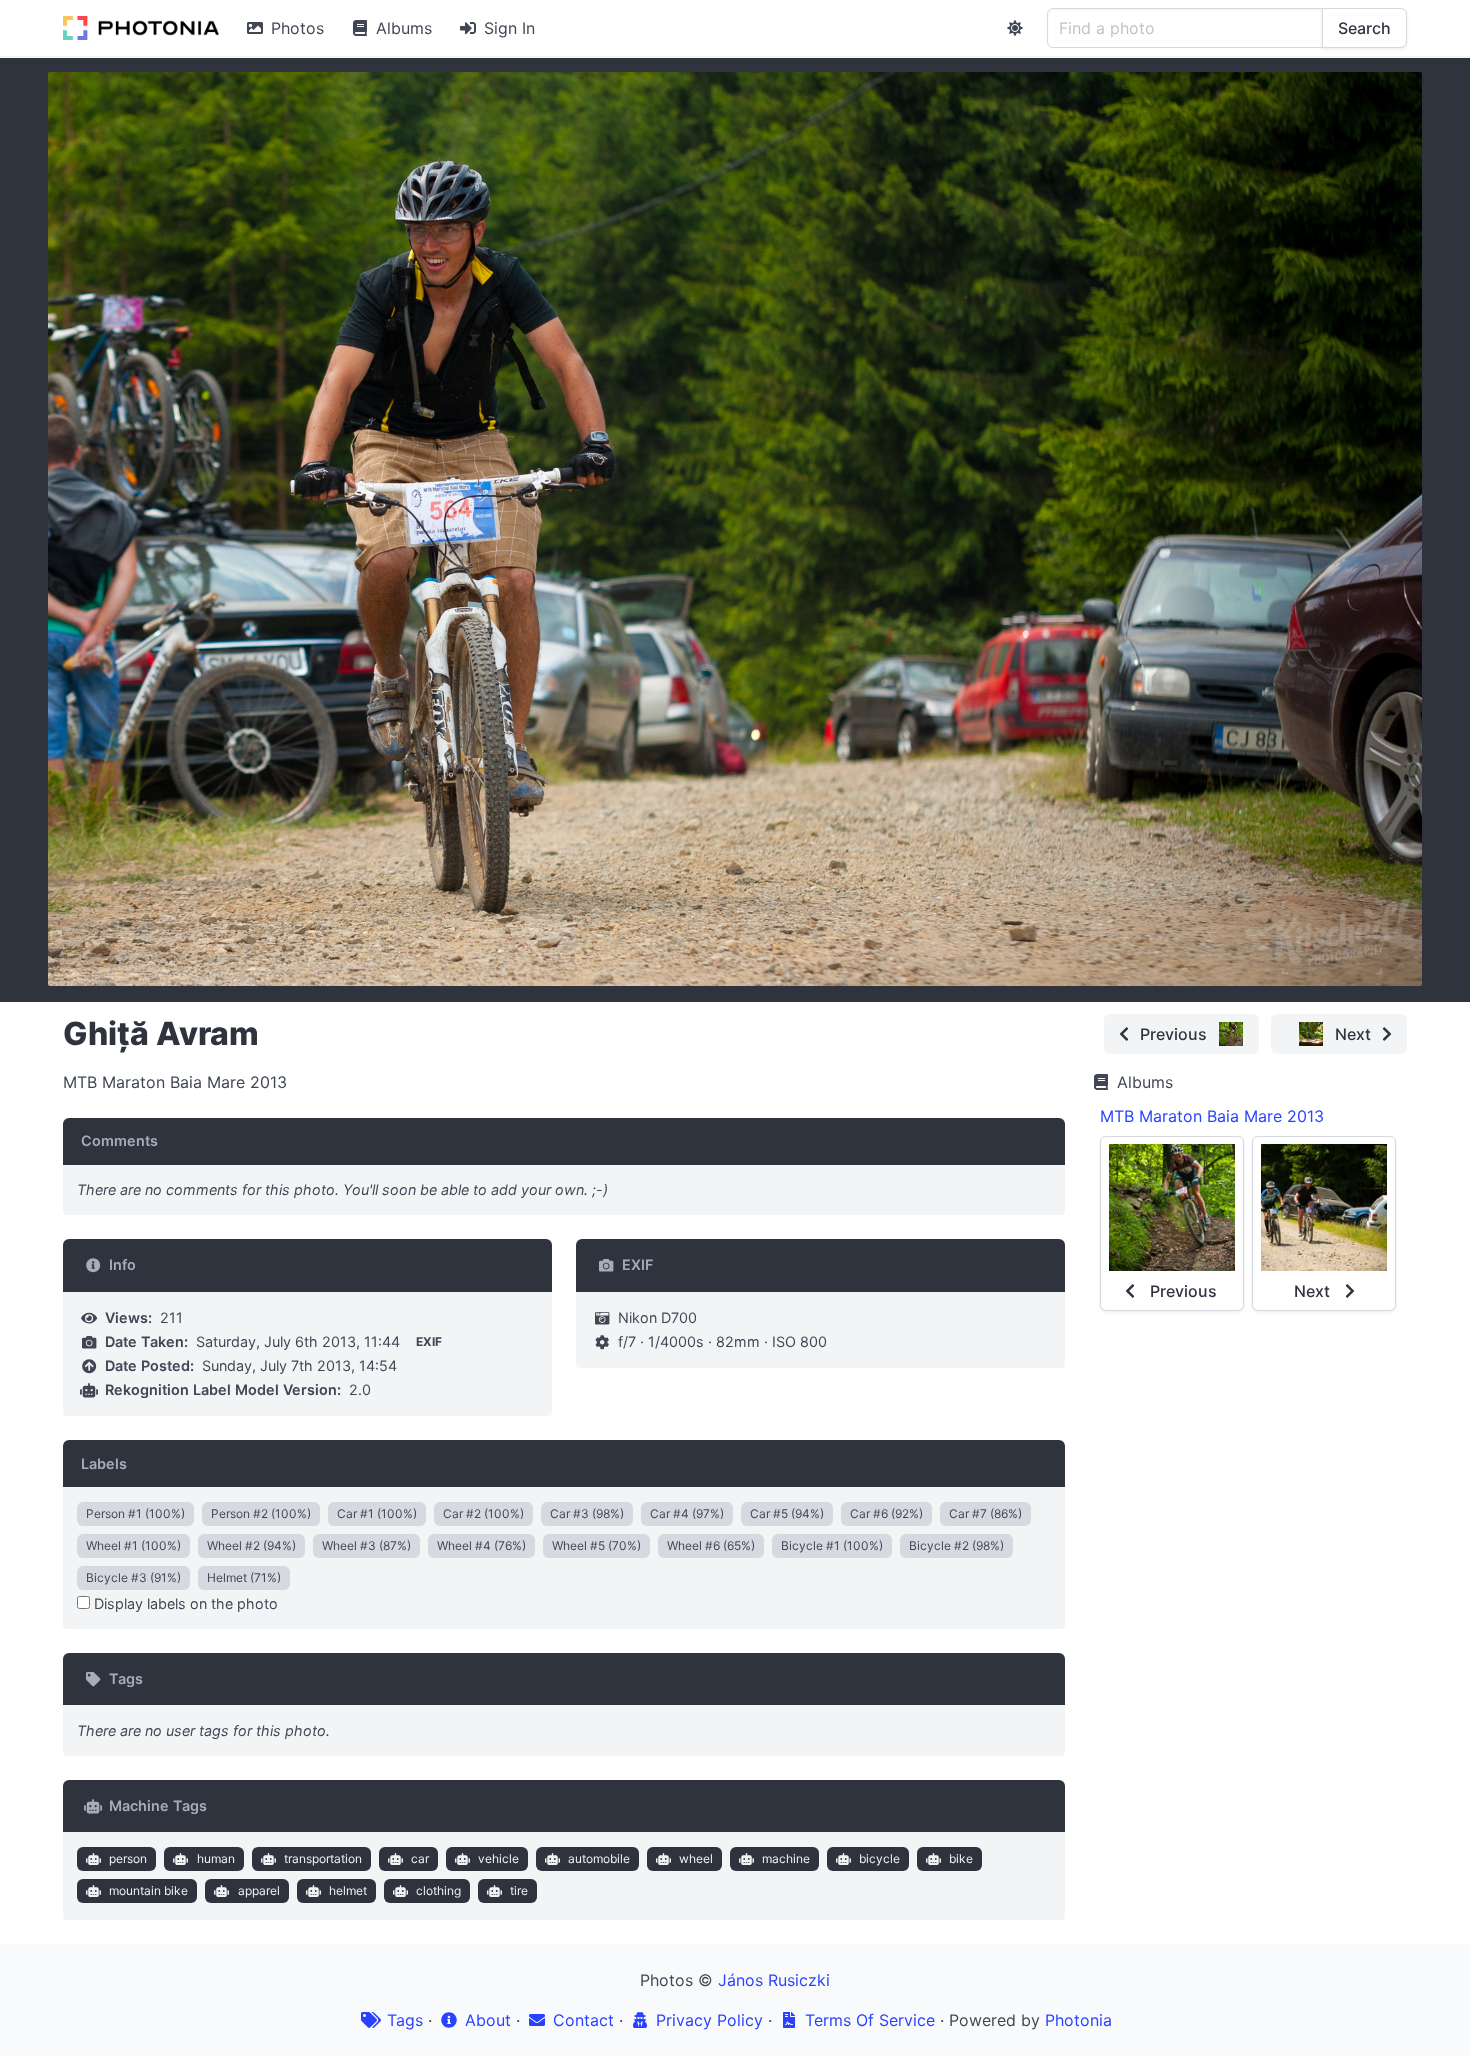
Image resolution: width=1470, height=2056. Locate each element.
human (216, 1858)
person (128, 1858)
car (420, 1858)
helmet (348, 1890)
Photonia (1078, 2020)
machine (786, 1858)
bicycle (879, 1858)
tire (519, 1890)
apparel (259, 1890)
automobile (599, 1858)
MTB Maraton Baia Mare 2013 (1212, 1116)
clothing (438, 1890)
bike (961, 1858)
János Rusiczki (774, 1980)
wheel (696, 1858)
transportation (323, 1858)
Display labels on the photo (184, 1603)
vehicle (498, 1858)
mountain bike (148, 1890)
